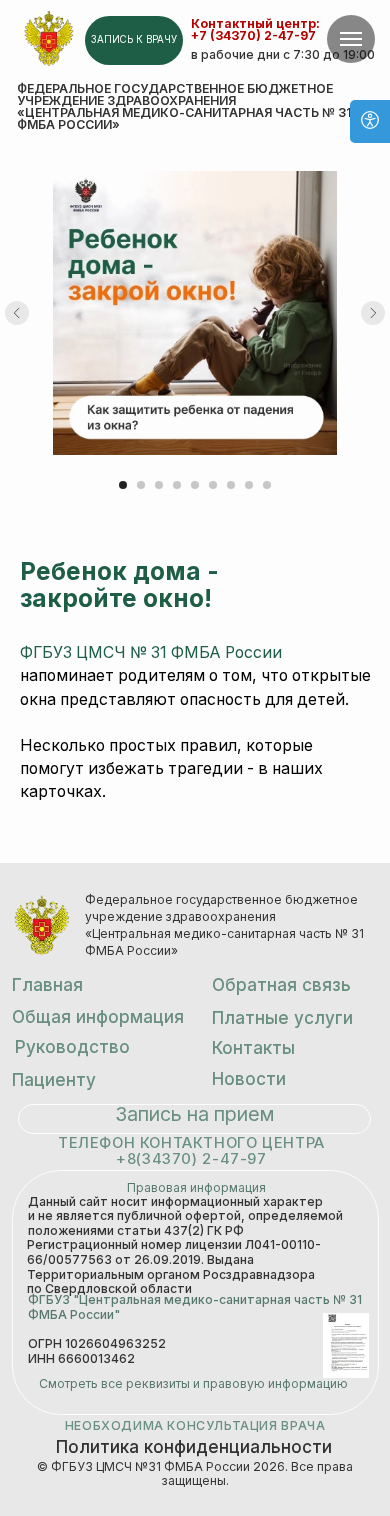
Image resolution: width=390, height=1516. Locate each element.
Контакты (253, 1047)
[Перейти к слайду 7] (231, 485)
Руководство (72, 1046)
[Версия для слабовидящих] (370, 121)
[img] (49, 38)
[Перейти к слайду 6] (213, 485)
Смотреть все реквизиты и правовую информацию (193, 1383)
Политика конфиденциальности (194, 1446)
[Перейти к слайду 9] (267, 485)
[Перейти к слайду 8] (249, 485)
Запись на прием (195, 1114)
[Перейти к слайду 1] (123, 485)
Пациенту (54, 1079)
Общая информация (98, 1016)
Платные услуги (282, 1017)
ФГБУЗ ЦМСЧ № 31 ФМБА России (151, 652)
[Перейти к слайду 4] (177, 485)
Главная (47, 984)
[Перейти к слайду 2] (141, 485)
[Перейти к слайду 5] (195, 485)
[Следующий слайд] (373, 313)
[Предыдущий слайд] (17, 313)
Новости (249, 1078)
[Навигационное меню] (351, 39)
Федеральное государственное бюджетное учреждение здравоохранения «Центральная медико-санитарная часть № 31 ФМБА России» (184, 107)
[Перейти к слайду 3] (159, 485)
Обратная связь (281, 984)
